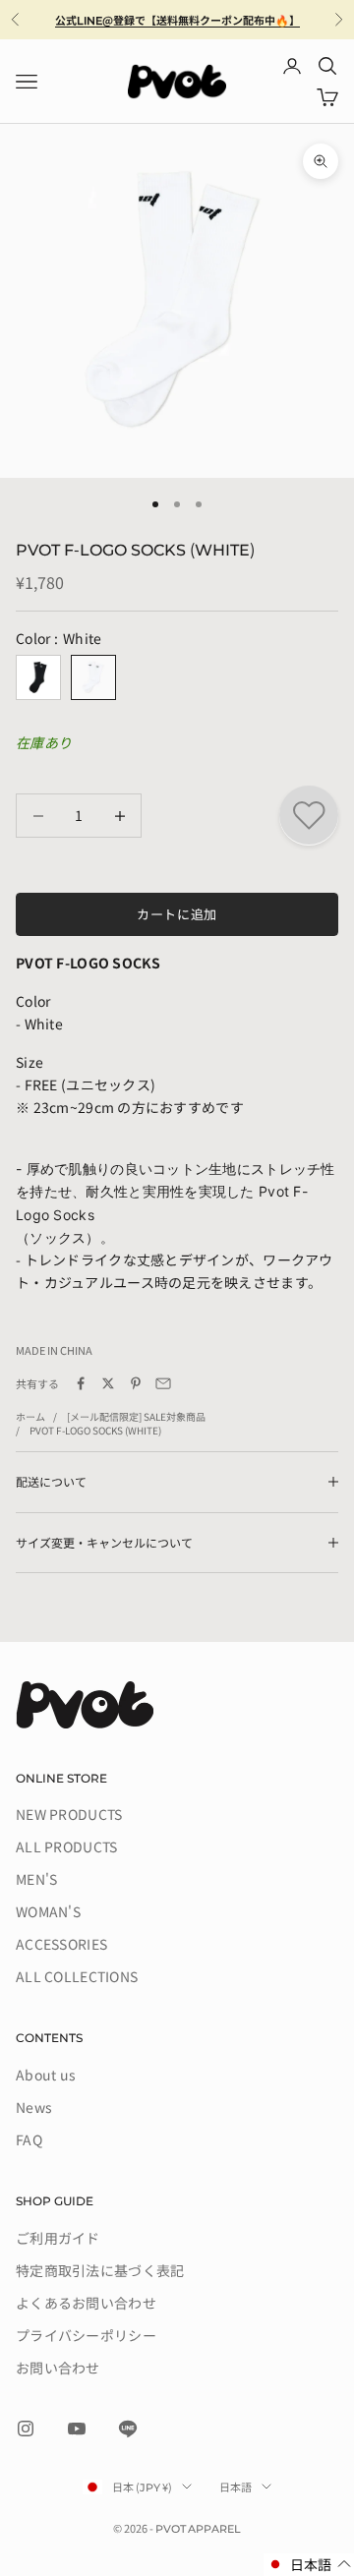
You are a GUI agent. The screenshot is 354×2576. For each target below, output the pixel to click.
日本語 (236, 2487)
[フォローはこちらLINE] (128, 2429)
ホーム (30, 1416)
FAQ (29, 2139)
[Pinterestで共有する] (136, 1383)
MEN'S (36, 1879)
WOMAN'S (48, 1911)
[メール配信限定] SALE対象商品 (136, 1416)
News (34, 2107)
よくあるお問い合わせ (86, 2303)
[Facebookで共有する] (81, 1383)
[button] (309, 2565)
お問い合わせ (58, 2368)
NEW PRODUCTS (69, 1814)
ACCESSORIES (61, 1944)
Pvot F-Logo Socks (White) (95, 1430)
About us (46, 2075)
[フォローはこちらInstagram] (26, 2429)
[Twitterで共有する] (108, 1383)
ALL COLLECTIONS (77, 1976)
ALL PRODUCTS (66, 1846)
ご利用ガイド (58, 2238)
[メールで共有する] (163, 1383)
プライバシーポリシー (86, 2335)
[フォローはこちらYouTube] (77, 2429)
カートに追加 (177, 914)
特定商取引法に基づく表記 (100, 2270)
